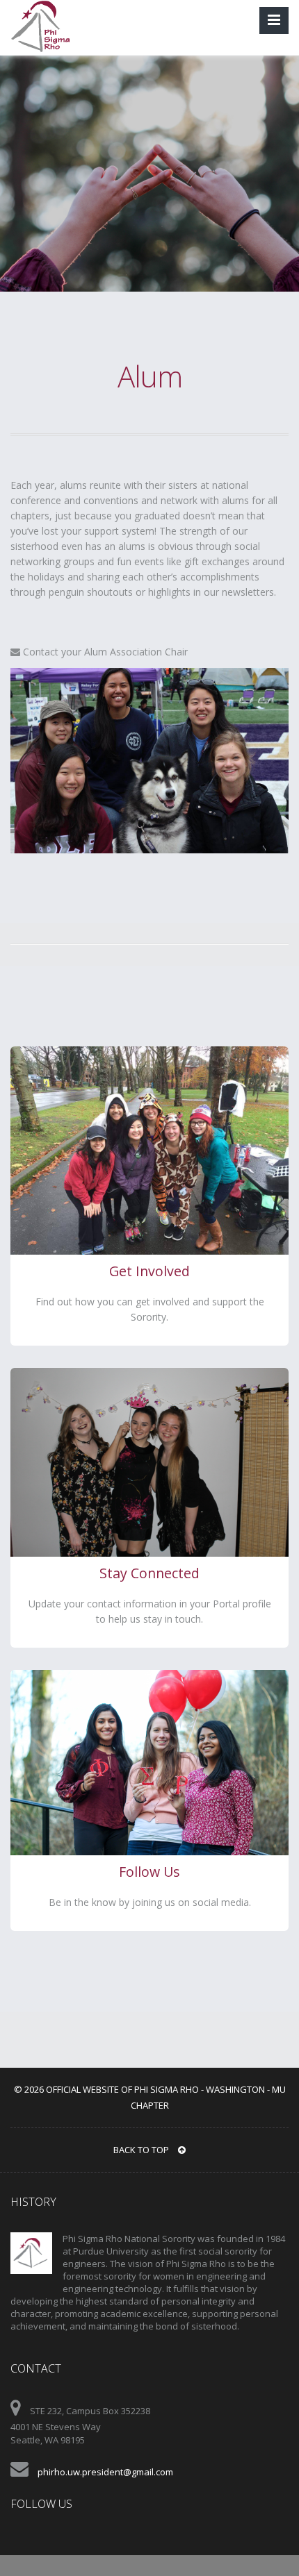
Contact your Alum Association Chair (104, 652)
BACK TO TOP (142, 2150)
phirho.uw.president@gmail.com (105, 2472)
